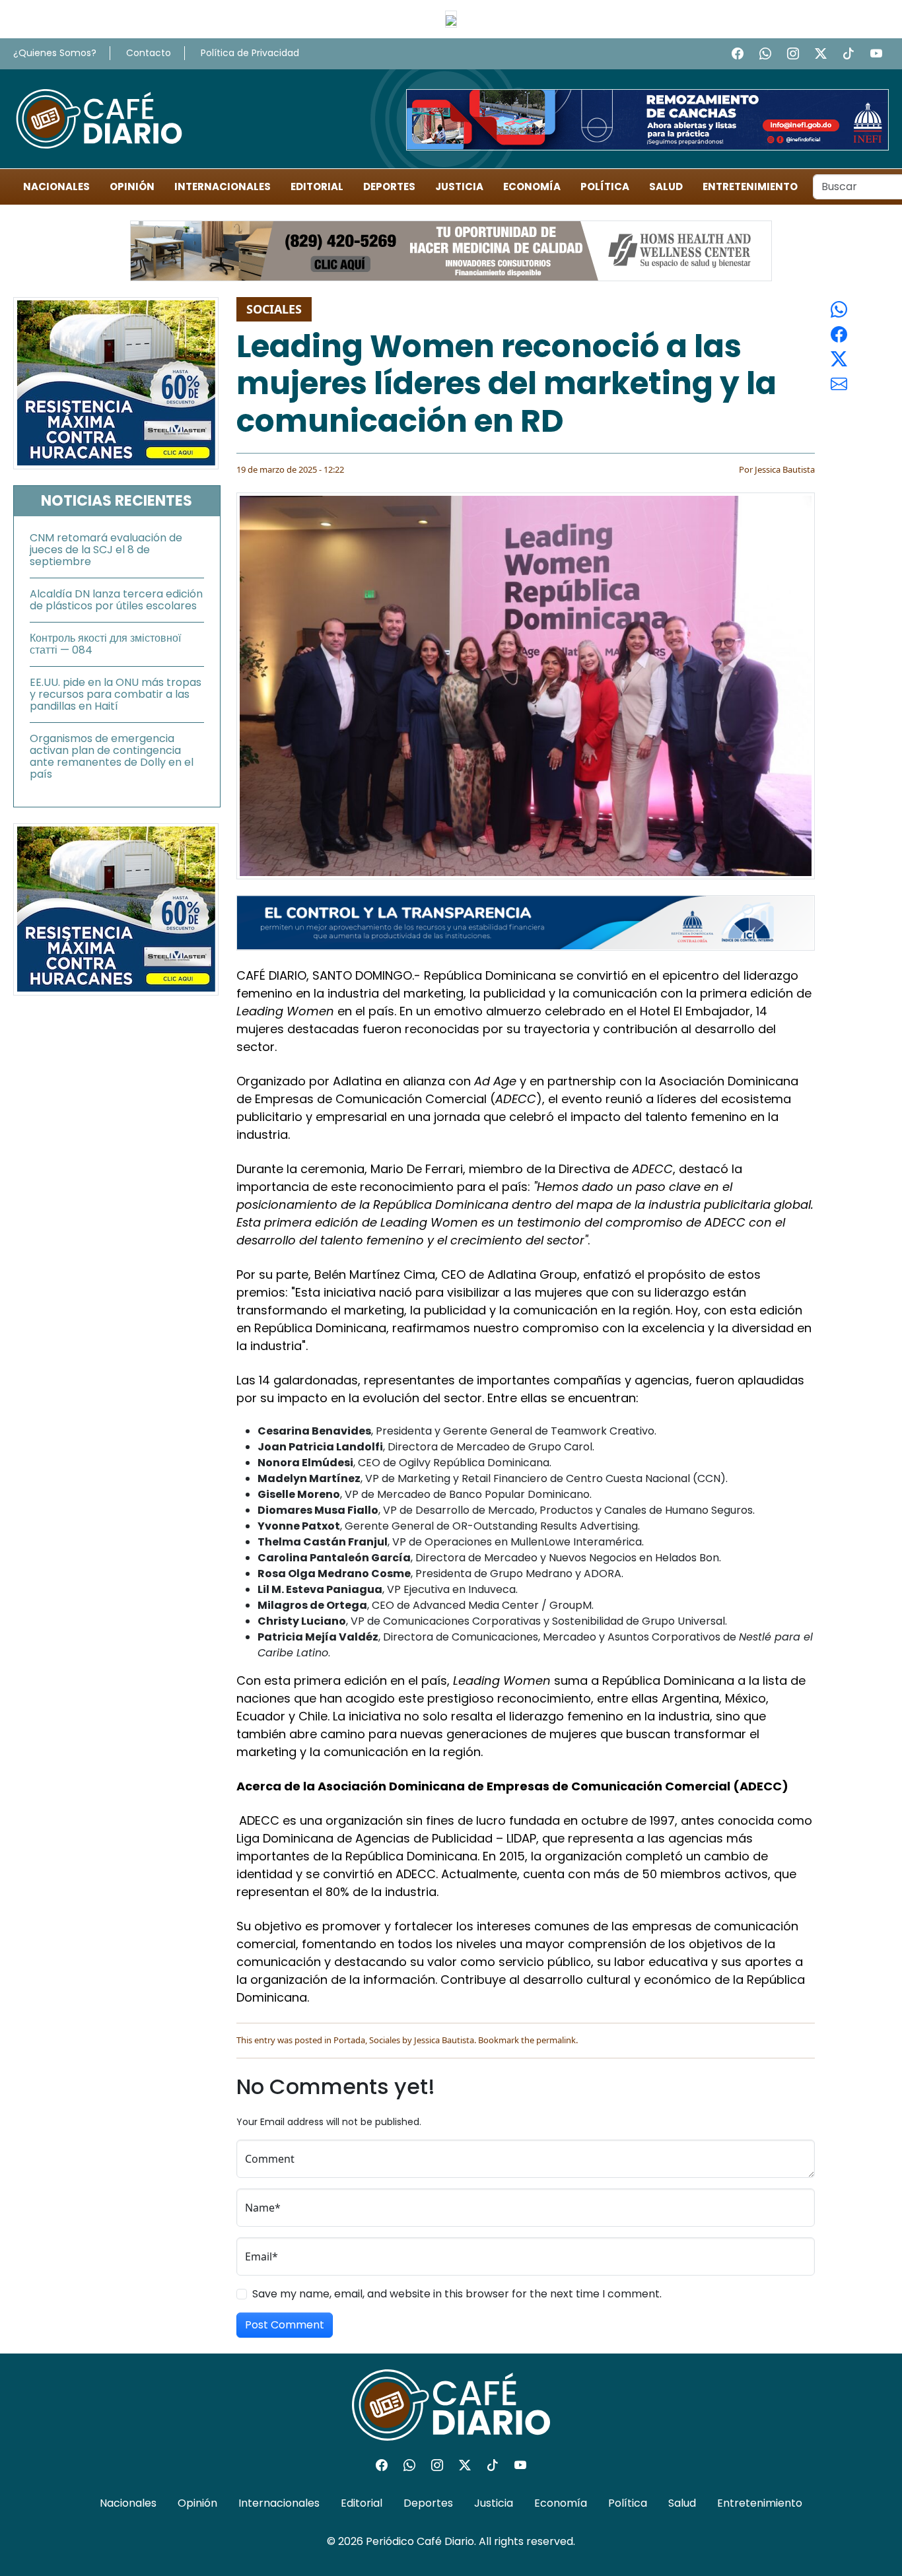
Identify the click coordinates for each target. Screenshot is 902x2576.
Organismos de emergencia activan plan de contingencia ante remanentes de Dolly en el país (112, 756)
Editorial (317, 186)
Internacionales (223, 186)
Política (605, 186)
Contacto (149, 53)
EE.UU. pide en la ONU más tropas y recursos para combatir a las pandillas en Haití (116, 694)
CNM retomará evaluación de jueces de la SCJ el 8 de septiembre (106, 550)
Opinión (132, 186)
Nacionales (56, 186)
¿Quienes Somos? (55, 53)
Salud (666, 186)
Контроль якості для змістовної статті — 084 (105, 644)
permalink (556, 2040)
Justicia (459, 186)
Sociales (274, 309)
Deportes (389, 186)
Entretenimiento (750, 186)
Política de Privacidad (250, 53)
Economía (532, 186)
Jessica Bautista (785, 469)
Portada (349, 2040)
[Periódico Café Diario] (99, 118)
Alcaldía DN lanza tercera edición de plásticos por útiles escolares (116, 600)
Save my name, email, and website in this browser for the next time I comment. (457, 2294)
